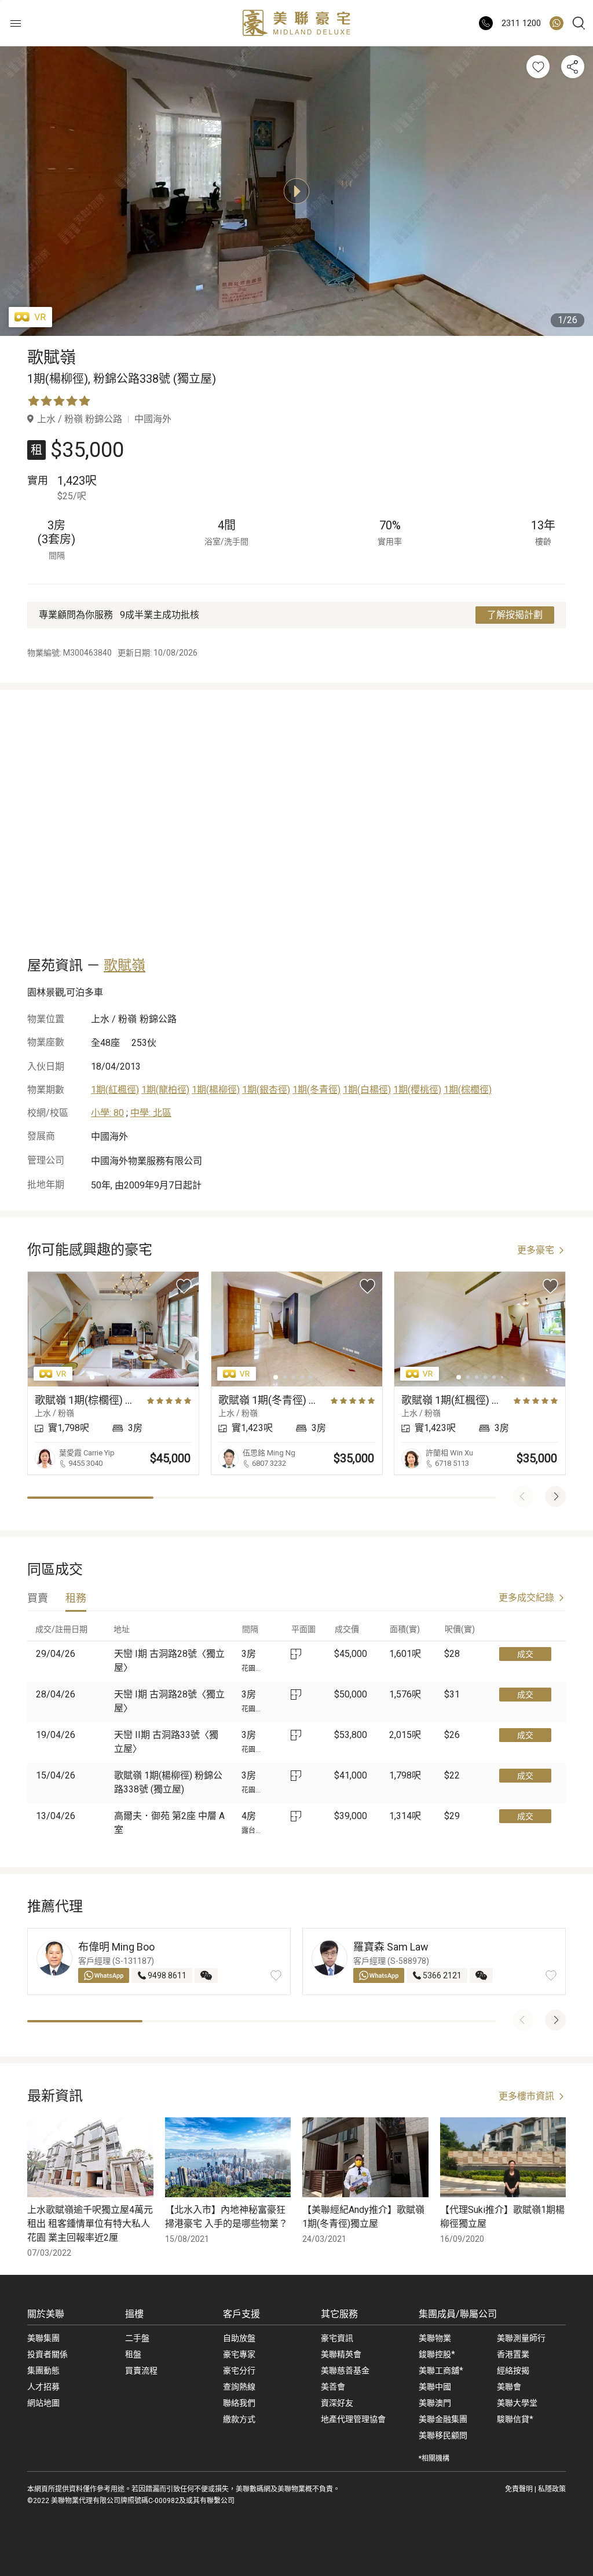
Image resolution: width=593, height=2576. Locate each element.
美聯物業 (435, 2338)
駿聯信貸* (515, 2419)
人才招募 (43, 2387)
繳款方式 (239, 2419)
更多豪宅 (536, 1250)
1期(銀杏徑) (266, 1090)
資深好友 (337, 2403)
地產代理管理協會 (353, 2419)
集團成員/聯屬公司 (458, 2314)
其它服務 (339, 2314)
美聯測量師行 (521, 2338)
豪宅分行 (239, 2370)
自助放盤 (239, 2338)
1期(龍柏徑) (165, 1090)
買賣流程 (141, 2370)
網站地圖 (43, 2403)
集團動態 (43, 2370)
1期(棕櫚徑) (468, 1090)
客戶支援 (241, 2314)
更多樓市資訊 (526, 2096)
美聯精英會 (341, 2354)
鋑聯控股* (437, 2354)
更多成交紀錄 (526, 1598)
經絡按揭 (513, 2370)
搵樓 (134, 2314)
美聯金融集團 (443, 2419)
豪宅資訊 (337, 2338)
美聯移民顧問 (443, 2435)
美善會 (333, 2387)
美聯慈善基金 (345, 2370)
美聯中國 (435, 2387)
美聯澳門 (435, 2403)
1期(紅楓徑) (115, 1090)
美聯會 (509, 2387)
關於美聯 (46, 2314)
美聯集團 (43, 2338)
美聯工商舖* (441, 2370)
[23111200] (557, 23)
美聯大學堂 (517, 2403)
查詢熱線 (239, 2387)
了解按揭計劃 (515, 615)
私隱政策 (552, 2489)
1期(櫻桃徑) (417, 1090)
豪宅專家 (239, 2354)
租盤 (133, 2354)
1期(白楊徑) (367, 1090)
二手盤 (137, 2338)
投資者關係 (47, 2354)
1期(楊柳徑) (216, 1090)
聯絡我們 (239, 2403)
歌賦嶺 (125, 965)
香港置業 (513, 2354)
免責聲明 (519, 2489)
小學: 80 (107, 1113)
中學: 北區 (151, 1113)
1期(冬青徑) (316, 1090)
